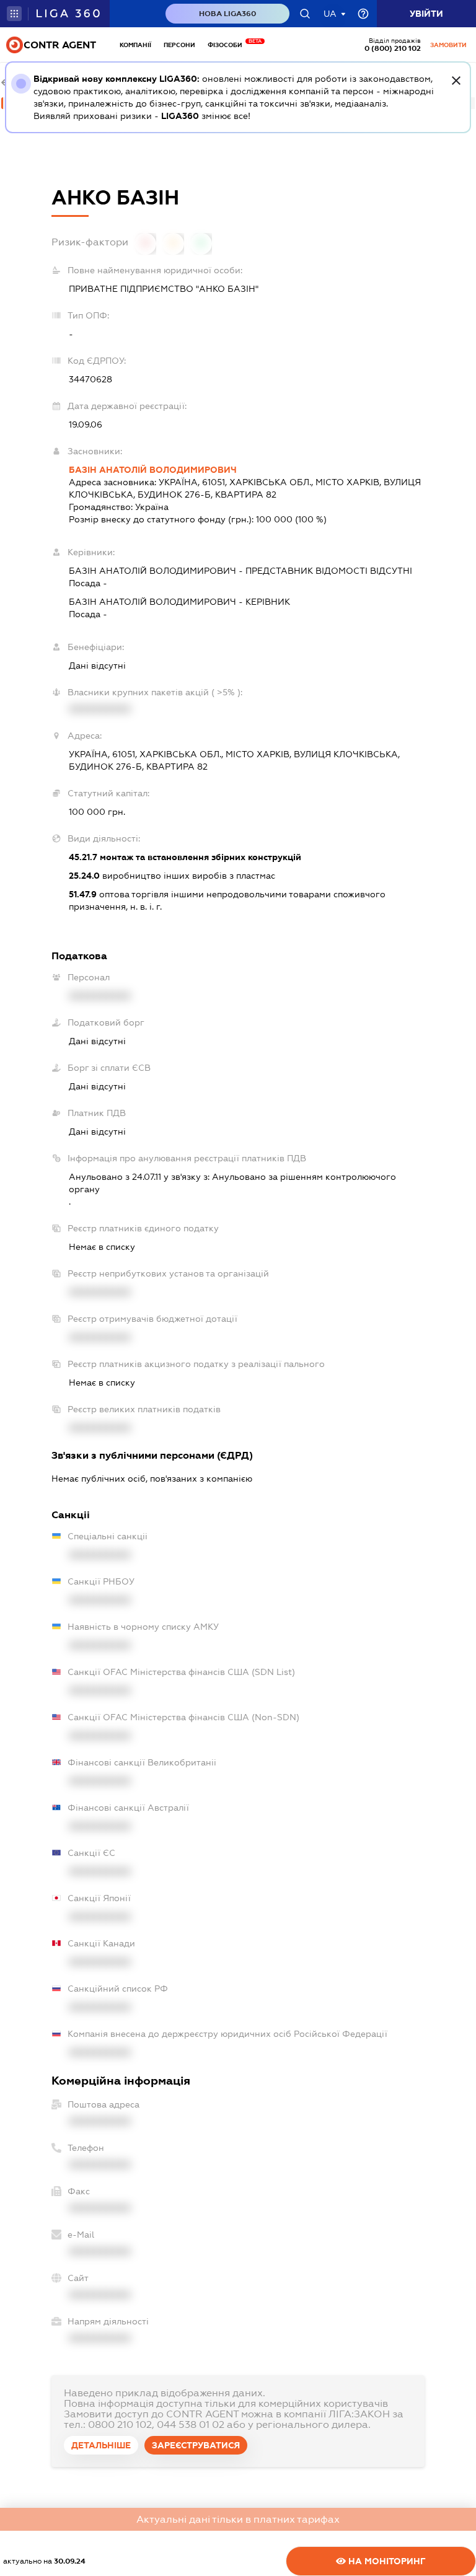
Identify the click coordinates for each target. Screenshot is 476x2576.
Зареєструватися (196, 2445)
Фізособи (228, 45)
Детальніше (101, 2445)
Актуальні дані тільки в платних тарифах (238, 2519)
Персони (179, 45)
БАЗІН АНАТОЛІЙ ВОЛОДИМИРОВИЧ (153, 470)
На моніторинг (386, 2561)
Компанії (135, 45)
